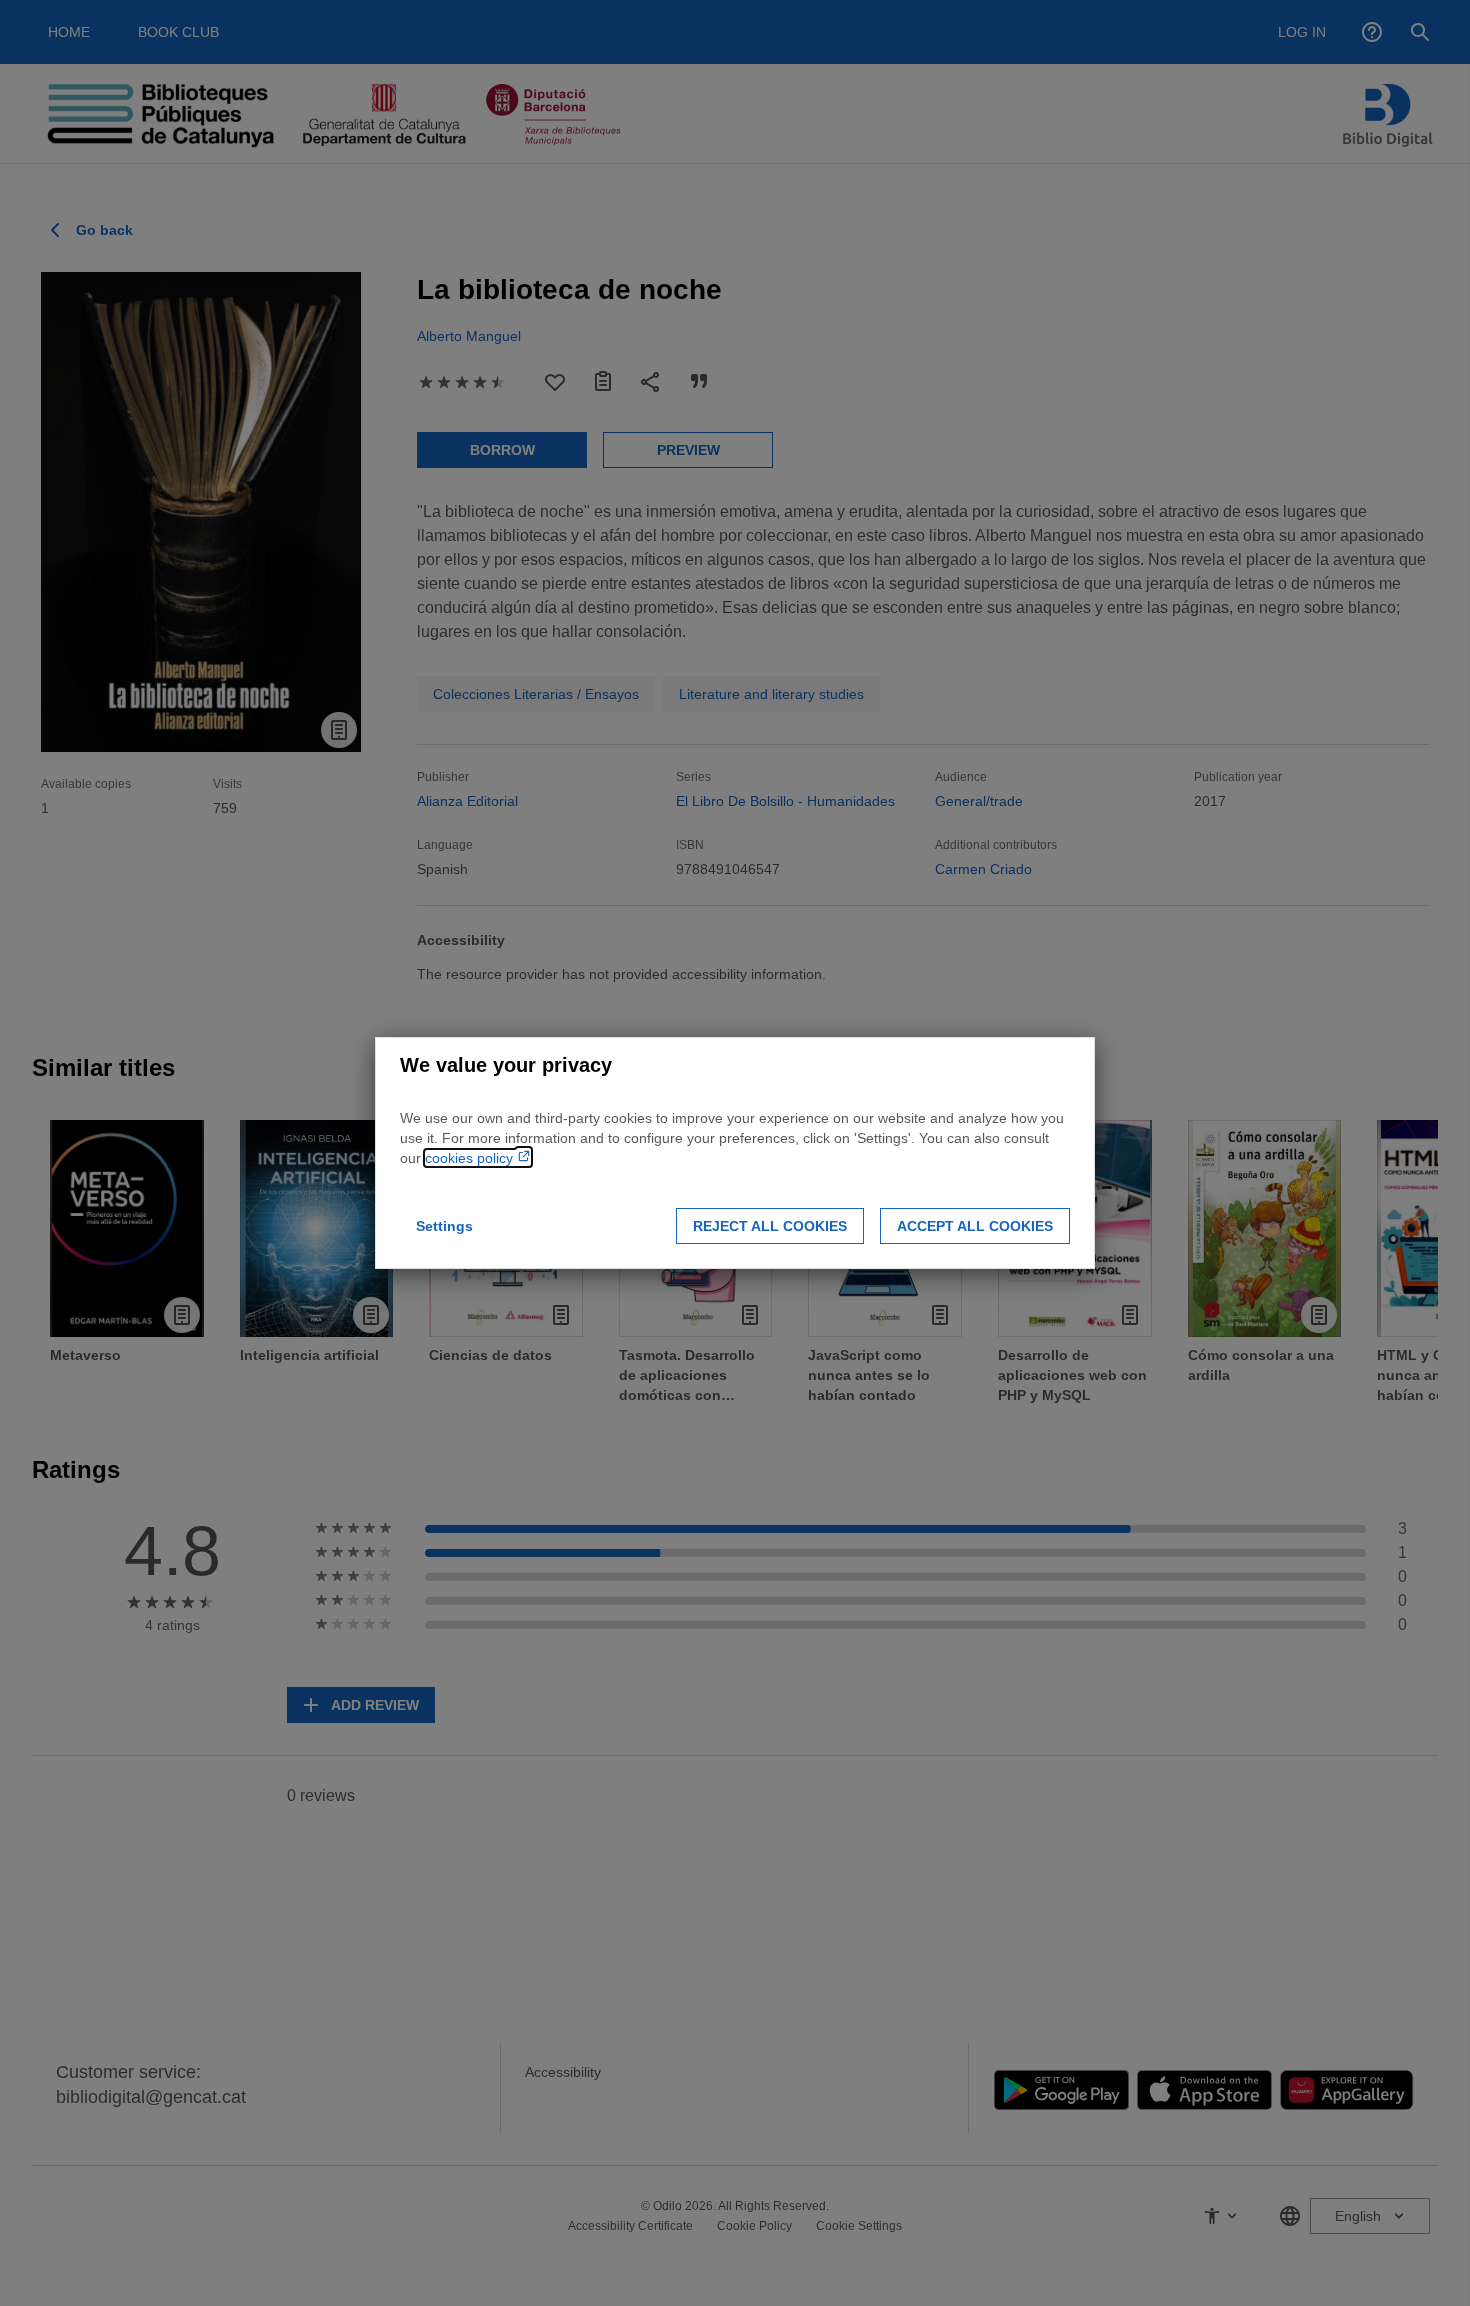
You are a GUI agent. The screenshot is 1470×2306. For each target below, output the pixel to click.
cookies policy (471, 1158)
